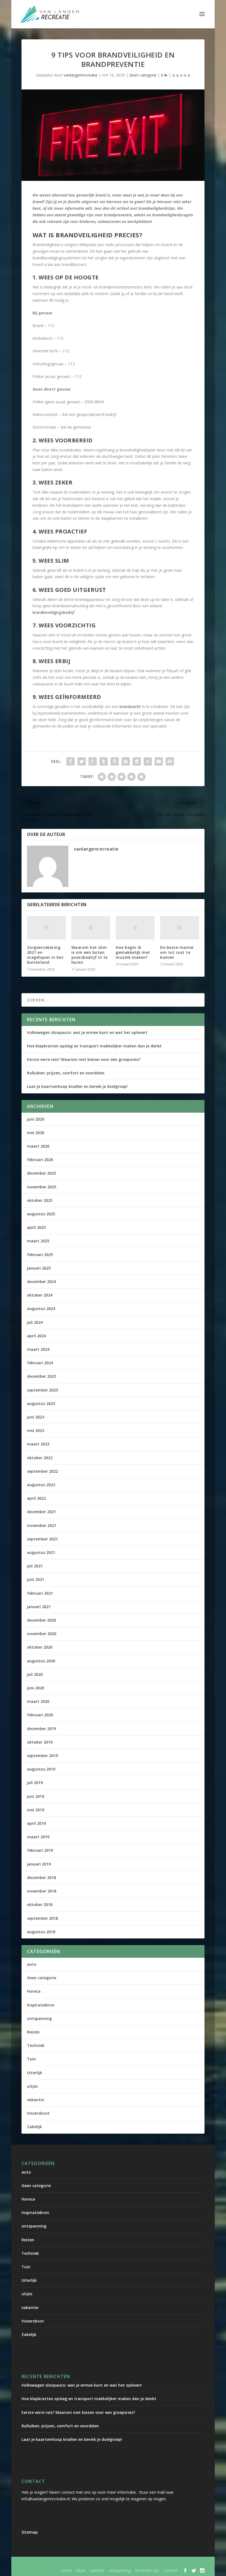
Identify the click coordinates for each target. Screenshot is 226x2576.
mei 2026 (36, 1133)
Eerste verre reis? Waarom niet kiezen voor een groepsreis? (84, 1059)
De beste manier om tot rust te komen (177, 952)
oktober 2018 (40, 1904)
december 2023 (41, 1376)
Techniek (36, 2045)
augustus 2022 (41, 1485)
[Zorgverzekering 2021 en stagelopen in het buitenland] (46, 928)
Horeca (34, 1991)
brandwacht (130, 706)
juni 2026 (36, 1119)
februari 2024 (40, 1363)
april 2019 (36, 1823)
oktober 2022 (40, 1458)
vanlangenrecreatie (81, 75)
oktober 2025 (40, 1200)
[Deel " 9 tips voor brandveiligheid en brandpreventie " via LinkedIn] (126, 761)
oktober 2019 (40, 1742)
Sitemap (30, 2532)
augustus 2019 (41, 1769)
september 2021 (42, 1539)
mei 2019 (36, 1810)
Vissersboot (38, 2113)
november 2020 (42, 1634)
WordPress (139, 2563)
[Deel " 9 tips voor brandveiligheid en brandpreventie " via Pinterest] (115, 761)
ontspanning (39, 2018)
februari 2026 (40, 1160)
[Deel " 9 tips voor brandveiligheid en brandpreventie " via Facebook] (71, 761)
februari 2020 (40, 1715)
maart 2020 (38, 1701)
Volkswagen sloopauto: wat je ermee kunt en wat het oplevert (87, 1032)
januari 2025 (39, 1268)
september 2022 (42, 1471)
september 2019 (42, 1756)
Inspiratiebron (41, 2005)
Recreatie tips (147, 2570)
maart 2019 (38, 1837)
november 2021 (42, 1525)
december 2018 (41, 1877)
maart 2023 (38, 1444)
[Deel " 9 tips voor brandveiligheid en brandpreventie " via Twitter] (82, 761)
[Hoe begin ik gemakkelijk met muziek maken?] (135, 928)
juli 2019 (35, 1783)
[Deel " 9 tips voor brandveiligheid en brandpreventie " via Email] (159, 761)
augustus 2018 (41, 1932)
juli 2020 (35, 1674)
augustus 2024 (41, 1309)
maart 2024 (38, 1349)
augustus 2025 (41, 1214)
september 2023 (42, 1390)
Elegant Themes (67, 2563)
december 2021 (41, 1512)
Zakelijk (34, 2127)
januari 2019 (39, 1864)
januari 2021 (39, 1607)
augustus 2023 (41, 1403)
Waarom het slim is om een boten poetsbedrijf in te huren (90, 955)
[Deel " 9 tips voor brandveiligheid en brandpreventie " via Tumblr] (104, 761)
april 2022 (36, 1498)
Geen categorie (143, 75)
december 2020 (41, 1620)
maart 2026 (38, 1146)
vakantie (35, 2100)
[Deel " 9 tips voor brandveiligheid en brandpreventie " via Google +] (93, 761)
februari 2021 (40, 1593)
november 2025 (42, 1187)
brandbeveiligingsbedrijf (53, 612)
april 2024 (36, 1336)
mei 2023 (36, 1430)
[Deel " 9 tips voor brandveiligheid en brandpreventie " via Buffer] (137, 761)
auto (32, 1964)
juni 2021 (36, 1579)
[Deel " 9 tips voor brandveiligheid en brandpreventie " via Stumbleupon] (148, 761)
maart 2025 (38, 1241)
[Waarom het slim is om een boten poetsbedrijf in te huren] (91, 928)
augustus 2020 (41, 1661)
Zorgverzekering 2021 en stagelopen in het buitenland (45, 955)
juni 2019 (36, 1796)
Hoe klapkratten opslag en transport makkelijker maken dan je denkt (94, 1046)
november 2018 (42, 1891)
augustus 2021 (41, 1552)
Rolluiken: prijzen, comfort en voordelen (66, 1073)
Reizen (33, 2032)
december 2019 (41, 1729)
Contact (170, 2570)
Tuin (31, 2059)
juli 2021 (35, 1566)
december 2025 (41, 1173)
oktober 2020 (40, 1647)
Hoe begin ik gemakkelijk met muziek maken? (133, 952)
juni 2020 (36, 1688)
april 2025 (36, 1227)
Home (66, 2570)
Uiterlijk (35, 2073)
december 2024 (41, 1282)
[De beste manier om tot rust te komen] (180, 928)
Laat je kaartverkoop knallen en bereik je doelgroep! (77, 1086)
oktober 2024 (40, 1295)
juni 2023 (36, 1417)
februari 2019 (40, 1850)
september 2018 (42, 1918)
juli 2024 (35, 1322)
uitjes (32, 2086)
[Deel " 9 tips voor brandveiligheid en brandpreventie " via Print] (170, 761)
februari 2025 (40, 1255)
